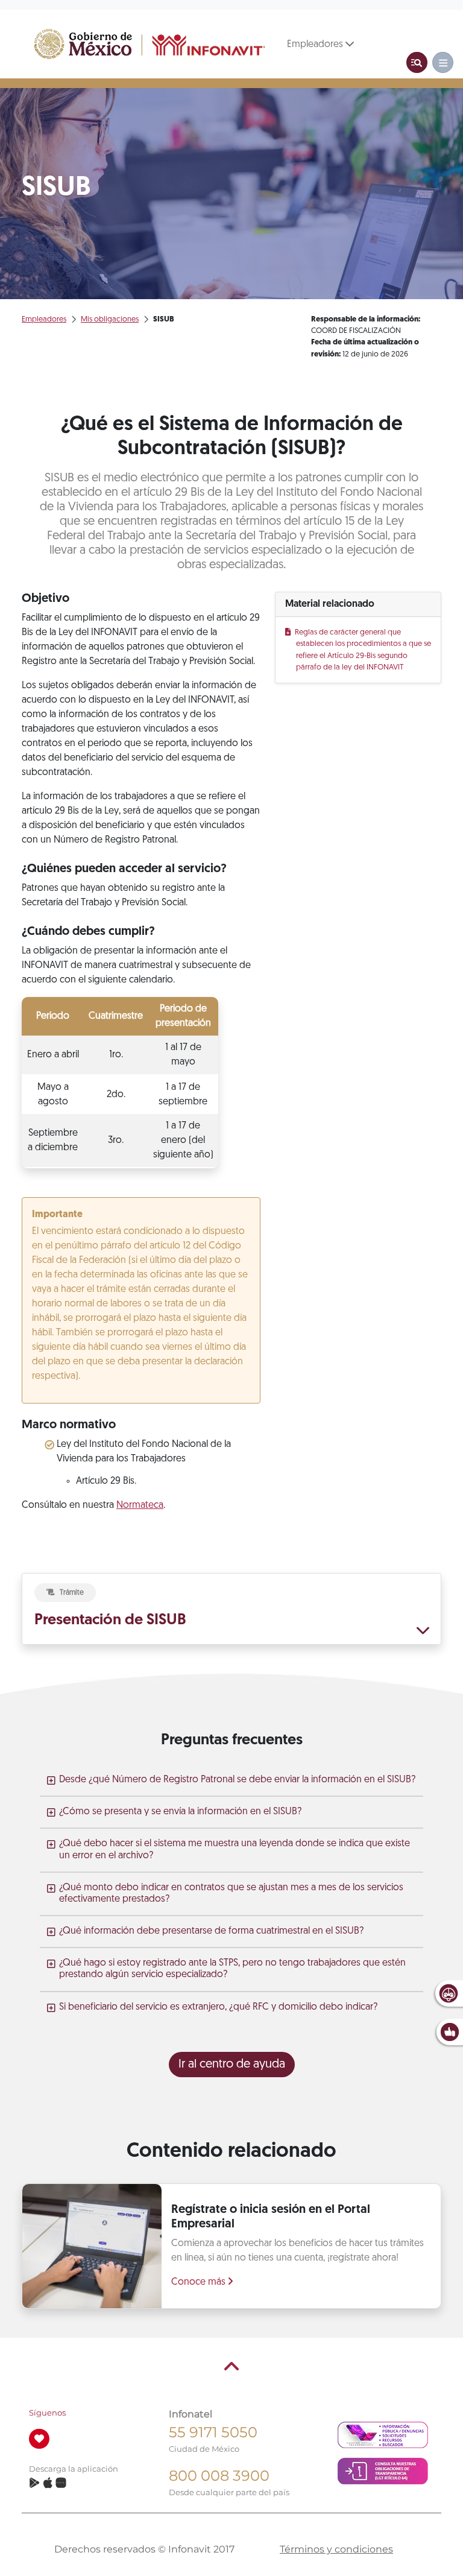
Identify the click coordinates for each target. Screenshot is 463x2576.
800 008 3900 (219, 2476)
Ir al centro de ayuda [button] (232, 2065)
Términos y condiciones (336, 2549)
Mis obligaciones (110, 319)
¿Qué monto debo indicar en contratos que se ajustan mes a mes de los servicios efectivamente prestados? (231, 1894)
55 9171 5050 (213, 2432)
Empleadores (316, 45)
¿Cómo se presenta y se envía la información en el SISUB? (180, 1812)
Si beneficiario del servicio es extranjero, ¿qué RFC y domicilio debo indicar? (218, 2007)
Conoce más (200, 2282)
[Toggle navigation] (417, 62)
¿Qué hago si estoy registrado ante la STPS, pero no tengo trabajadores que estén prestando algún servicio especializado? (232, 1969)
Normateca (140, 1505)
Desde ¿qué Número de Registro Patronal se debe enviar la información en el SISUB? (237, 1780)
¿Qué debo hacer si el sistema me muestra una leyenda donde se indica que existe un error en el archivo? (235, 1850)
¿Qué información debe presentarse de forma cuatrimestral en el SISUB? (211, 1931)
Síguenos (47, 2413)
